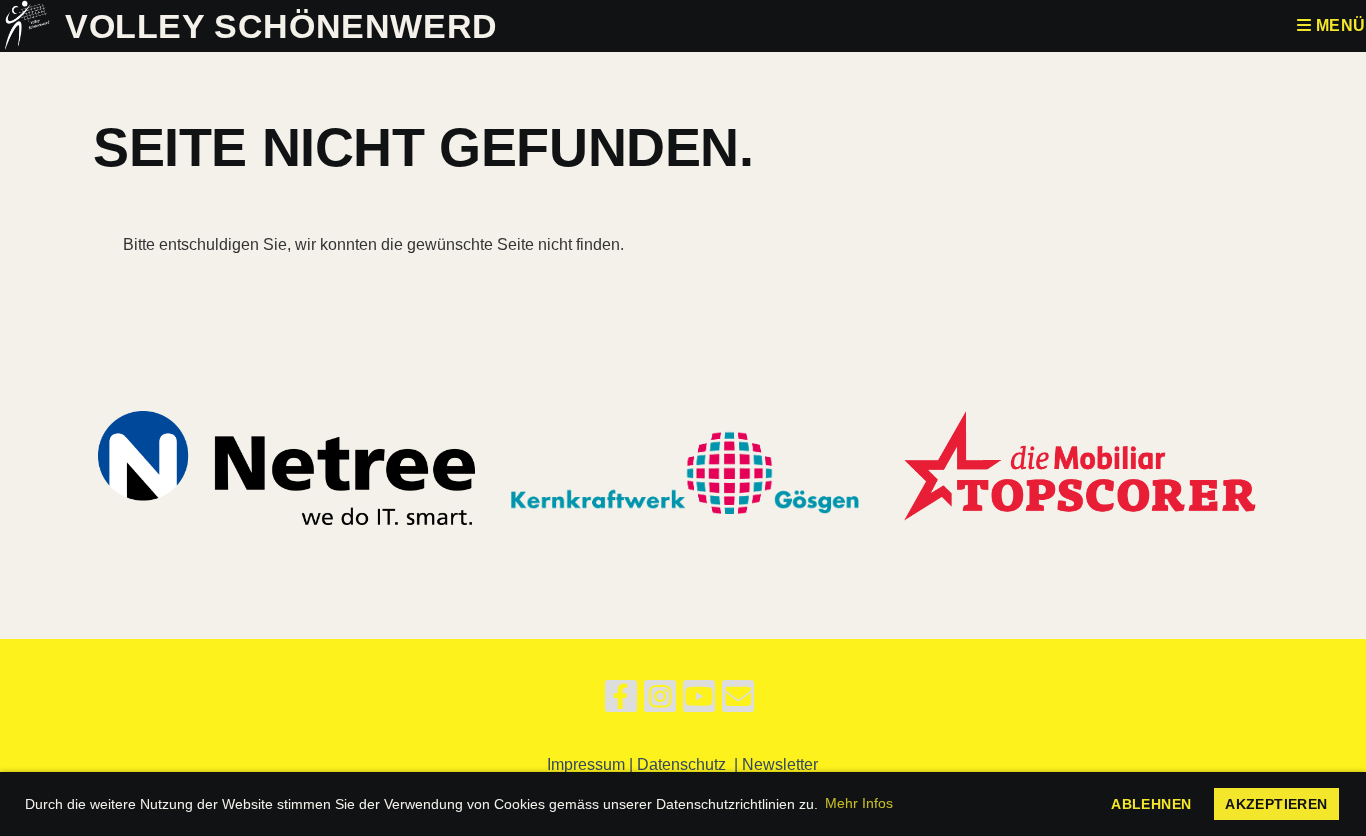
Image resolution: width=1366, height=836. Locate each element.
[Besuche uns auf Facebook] (621, 701)
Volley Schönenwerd (281, 26)
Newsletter (780, 764)
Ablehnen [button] (1151, 804)
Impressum (586, 764)
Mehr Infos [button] (859, 803)
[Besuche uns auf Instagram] (660, 701)
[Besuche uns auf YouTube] (699, 701)
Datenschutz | (689, 764)
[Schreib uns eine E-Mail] (738, 701)
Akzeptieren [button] (1276, 804)
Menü (1338, 25)
